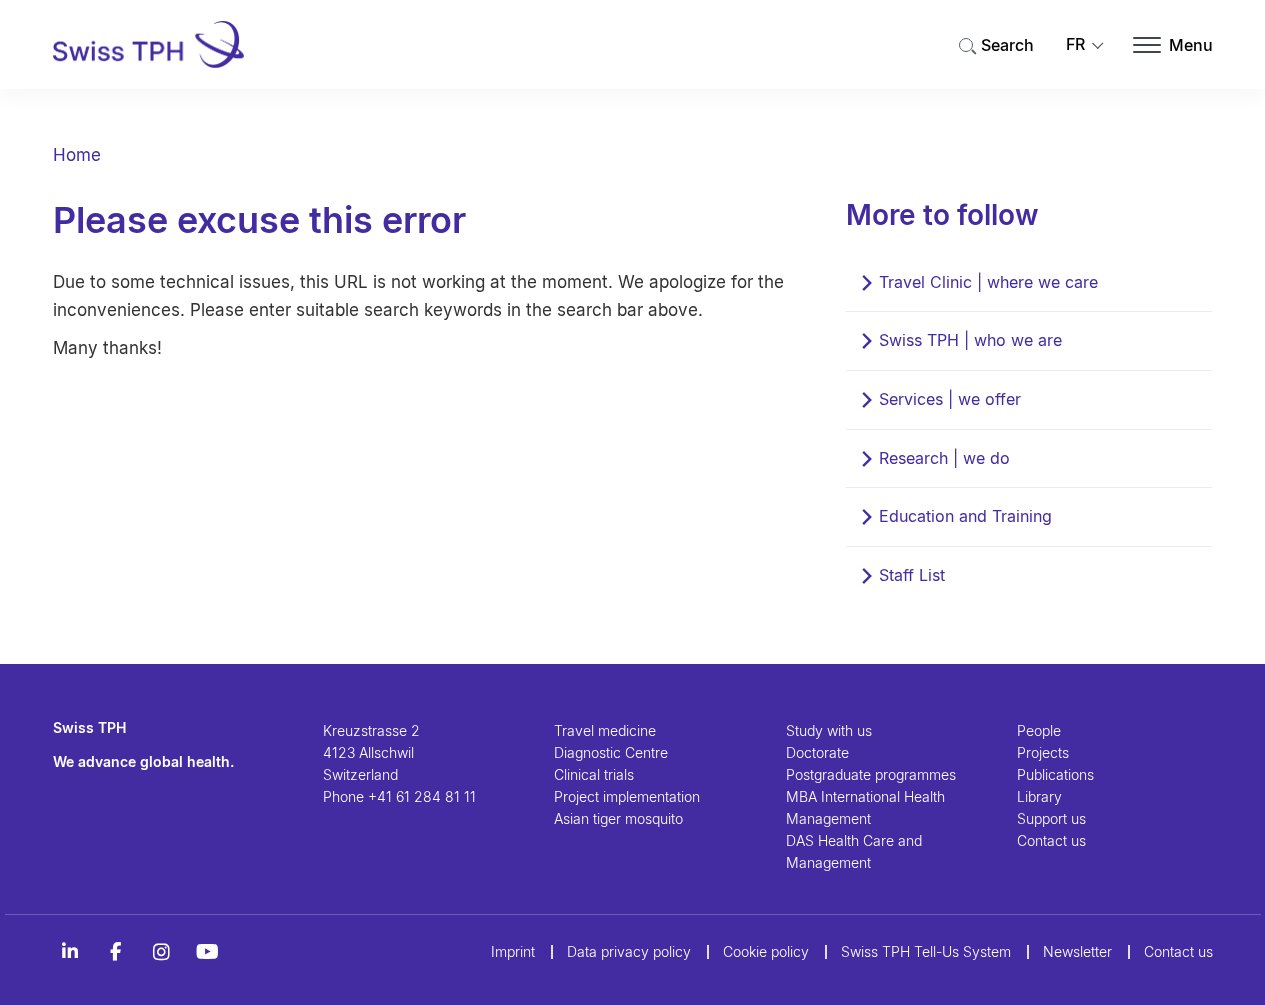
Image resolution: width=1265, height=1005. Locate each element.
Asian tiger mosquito (618, 818)
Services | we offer (950, 399)
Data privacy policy (629, 951)
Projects (1043, 752)
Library (1039, 796)
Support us (1051, 818)
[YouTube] (208, 952)
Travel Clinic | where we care (988, 282)
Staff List (912, 575)
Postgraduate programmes (871, 774)
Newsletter (1077, 951)
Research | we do (944, 458)
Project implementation (627, 796)
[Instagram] (162, 952)
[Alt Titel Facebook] (116, 952)
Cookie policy (766, 951)
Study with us (829, 730)
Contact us (1051, 840)
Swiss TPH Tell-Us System (926, 951)
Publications (1055, 774)
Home (77, 155)
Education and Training (965, 516)
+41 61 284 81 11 (422, 796)
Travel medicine (605, 730)
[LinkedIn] (70, 952)
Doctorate (817, 752)
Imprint (513, 951)
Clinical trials (594, 774)
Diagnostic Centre (611, 752)
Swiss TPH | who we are (970, 340)
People (1039, 730)
